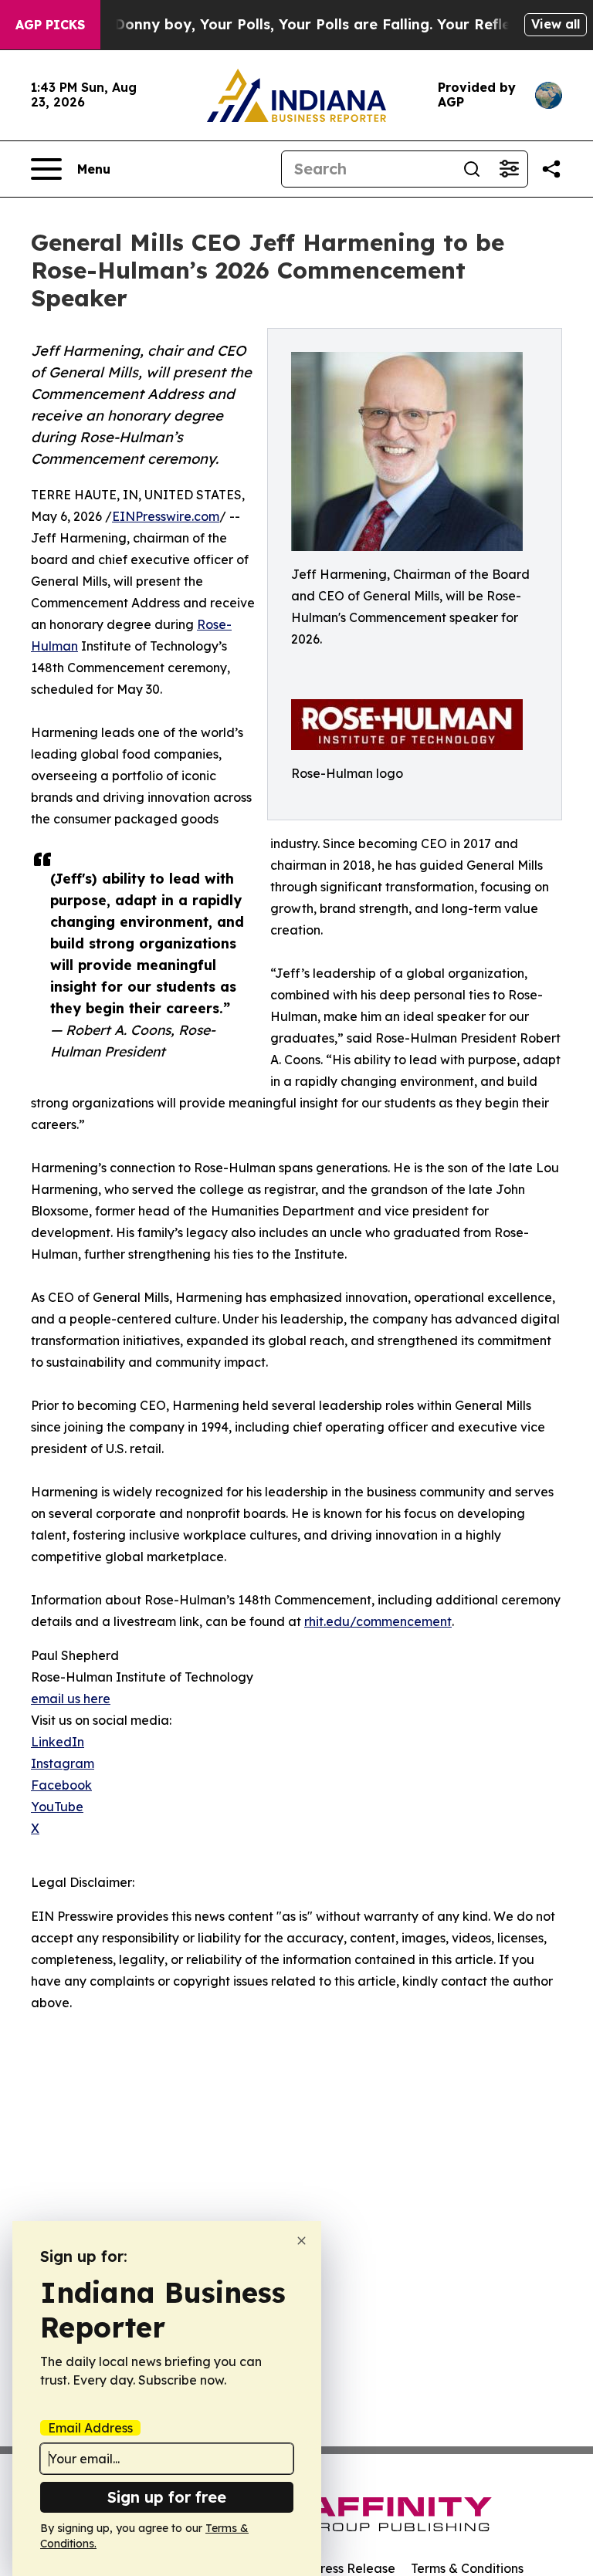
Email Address (90, 2428)
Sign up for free (167, 2497)
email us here (71, 1699)
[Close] (302, 2241)
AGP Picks (50, 25)
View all (556, 24)
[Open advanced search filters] (509, 169)
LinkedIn (58, 1742)
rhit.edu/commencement (378, 1621)
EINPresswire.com (166, 516)
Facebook (61, 1785)
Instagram (63, 1763)
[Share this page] (551, 169)
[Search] (472, 169)
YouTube (57, 1807)
